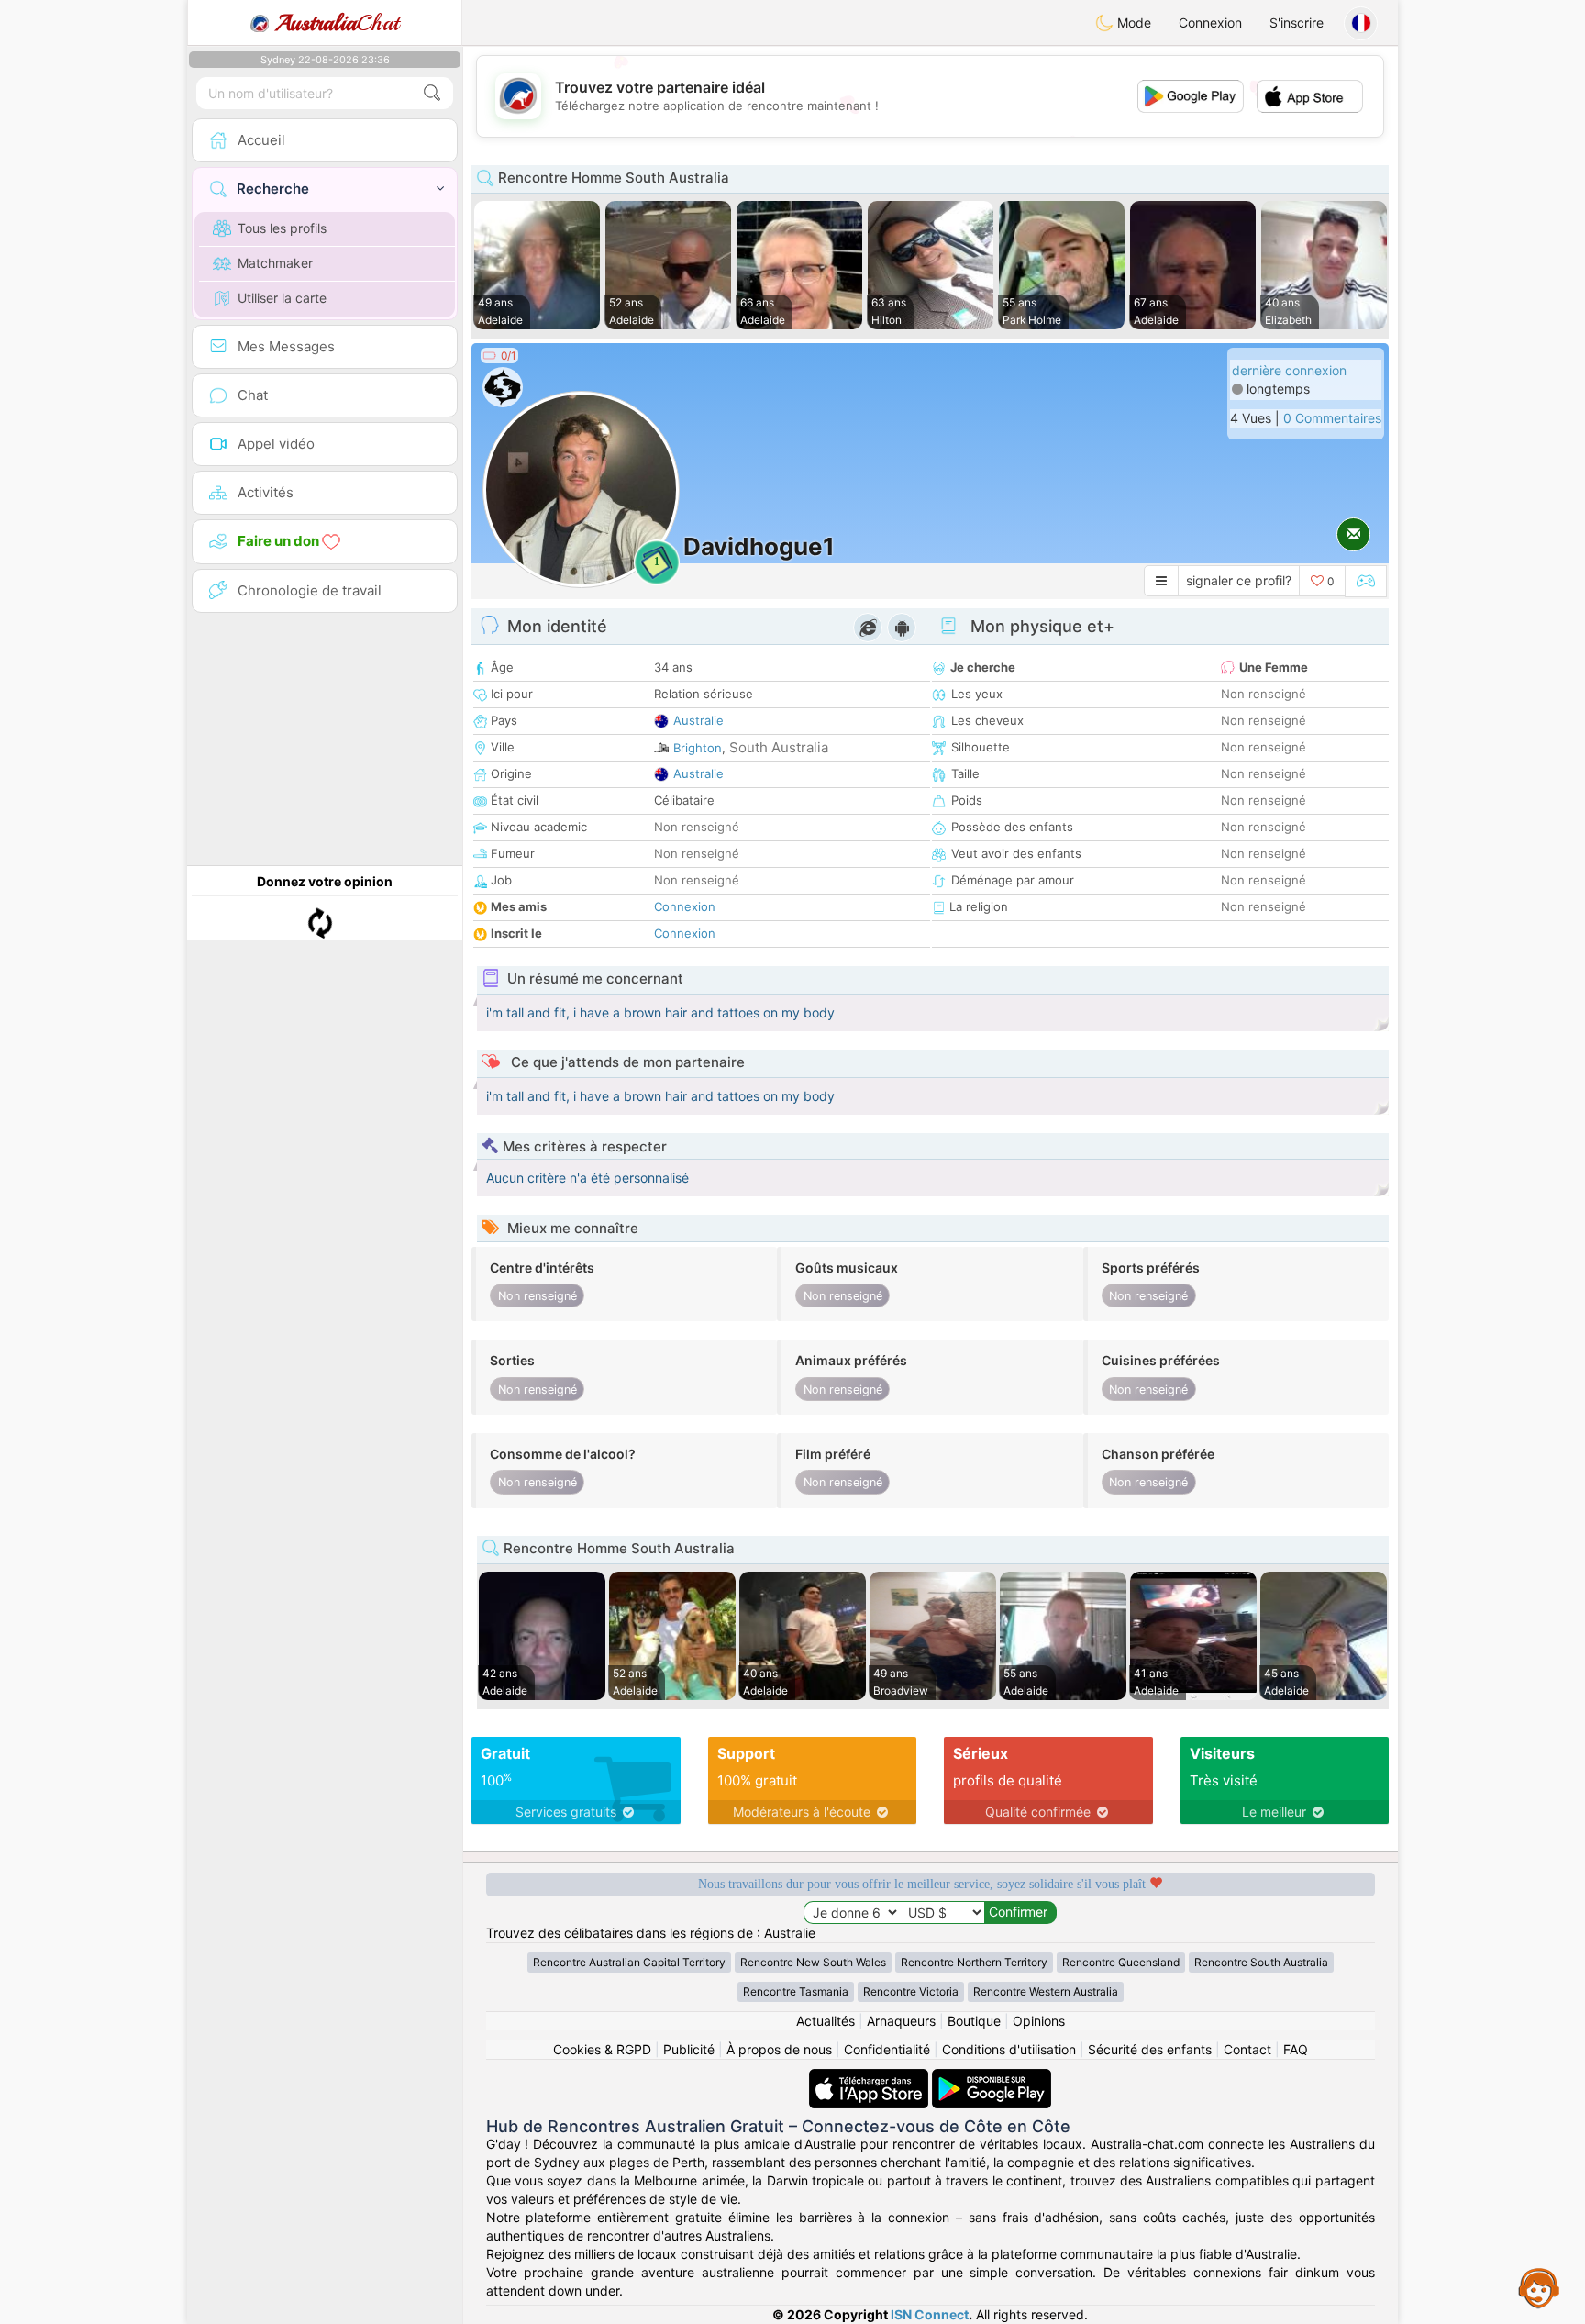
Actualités (826, 2021)
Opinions (1039, 2021)
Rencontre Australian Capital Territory (629, 1962)
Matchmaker (275, 263)
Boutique (974, 2021)
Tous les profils (282, 228)
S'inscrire (1297, 22)
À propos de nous (779, 2049)
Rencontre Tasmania (796, 1991)
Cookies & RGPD (602, 2049)
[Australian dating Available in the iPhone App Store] (870, 2078)
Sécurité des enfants (1150, 2049)
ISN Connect (930, 2314)
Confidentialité (887, 2049)
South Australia (779, 747)
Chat (337, 23)
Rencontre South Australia (1261, 1962)
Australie (698, 720)
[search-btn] (432, 93)
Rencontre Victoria (911, 1991)
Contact (1247, 2049)
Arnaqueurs (901, 2021)
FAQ (1296, 2049)
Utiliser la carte (282, 298)
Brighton (698, 748)
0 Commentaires (1332, 418)
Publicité (689, 2049)
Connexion (1210, 22)
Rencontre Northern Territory (974, 1962)
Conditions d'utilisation (1009, 2049)
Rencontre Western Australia (1046, 1991)
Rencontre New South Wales (813, 1962)
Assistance (1539, 2287)
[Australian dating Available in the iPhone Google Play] (992, 2078)
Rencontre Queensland (1121, 1962)
